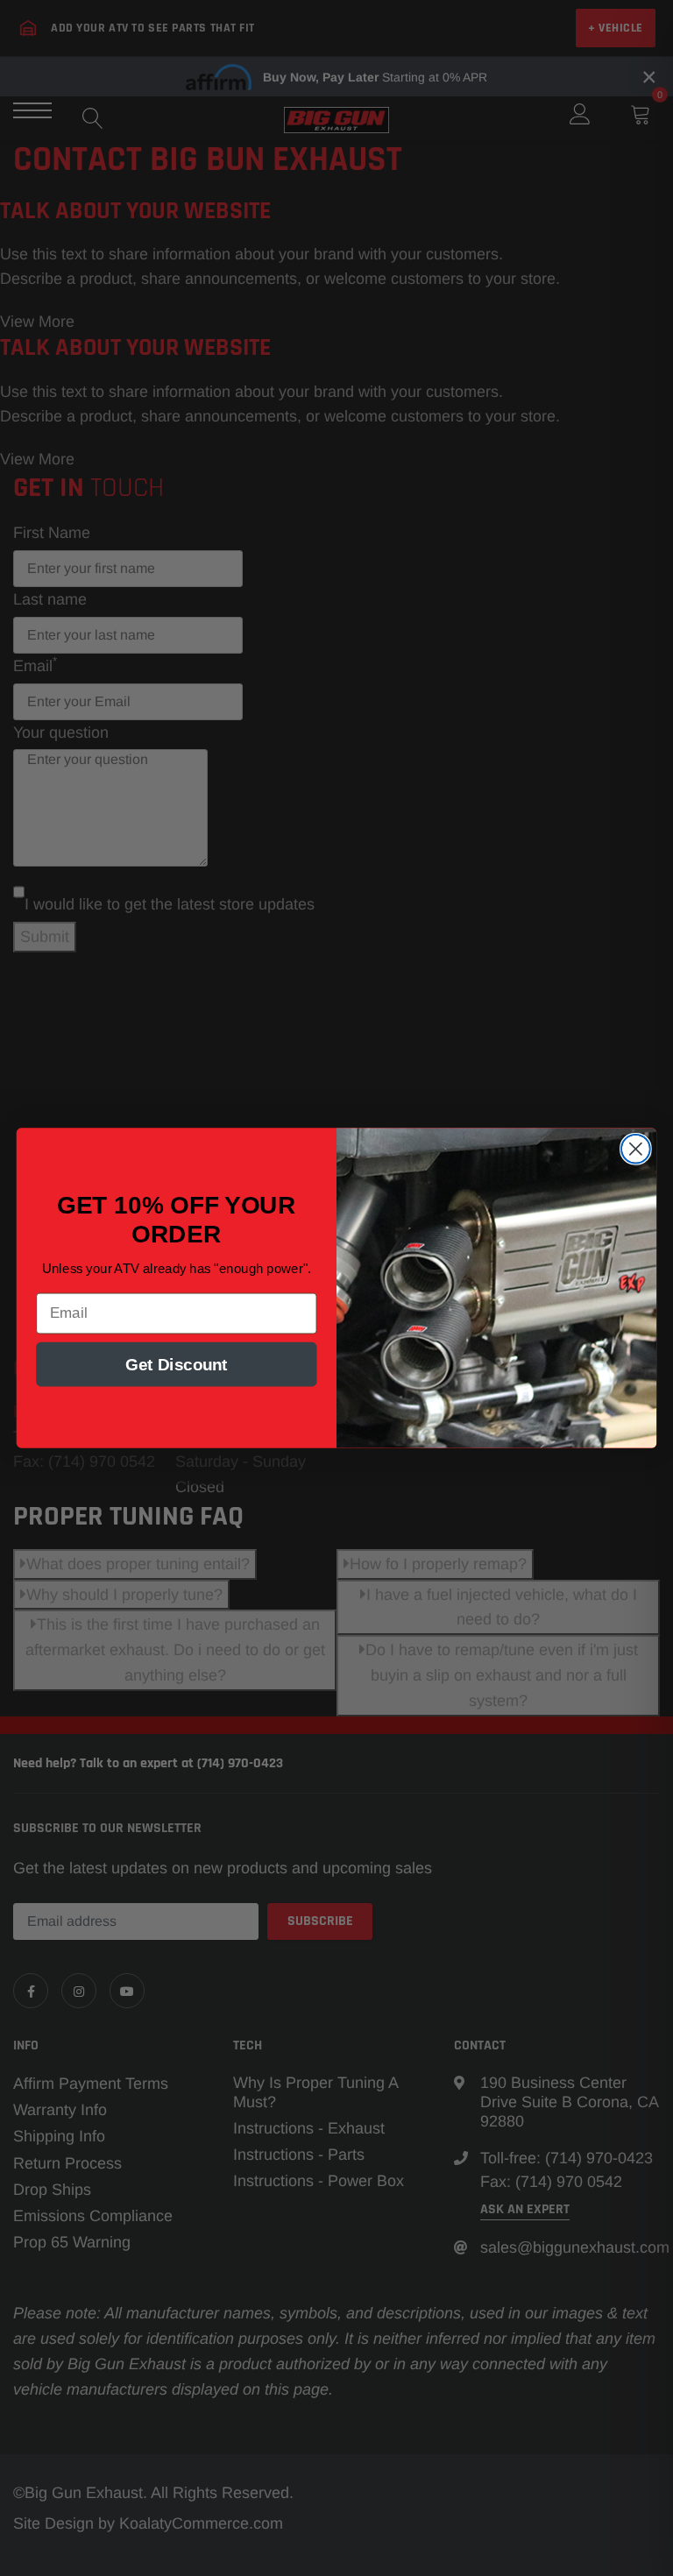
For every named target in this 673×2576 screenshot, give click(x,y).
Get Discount (177, 1364)
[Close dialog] (636, 1149)
